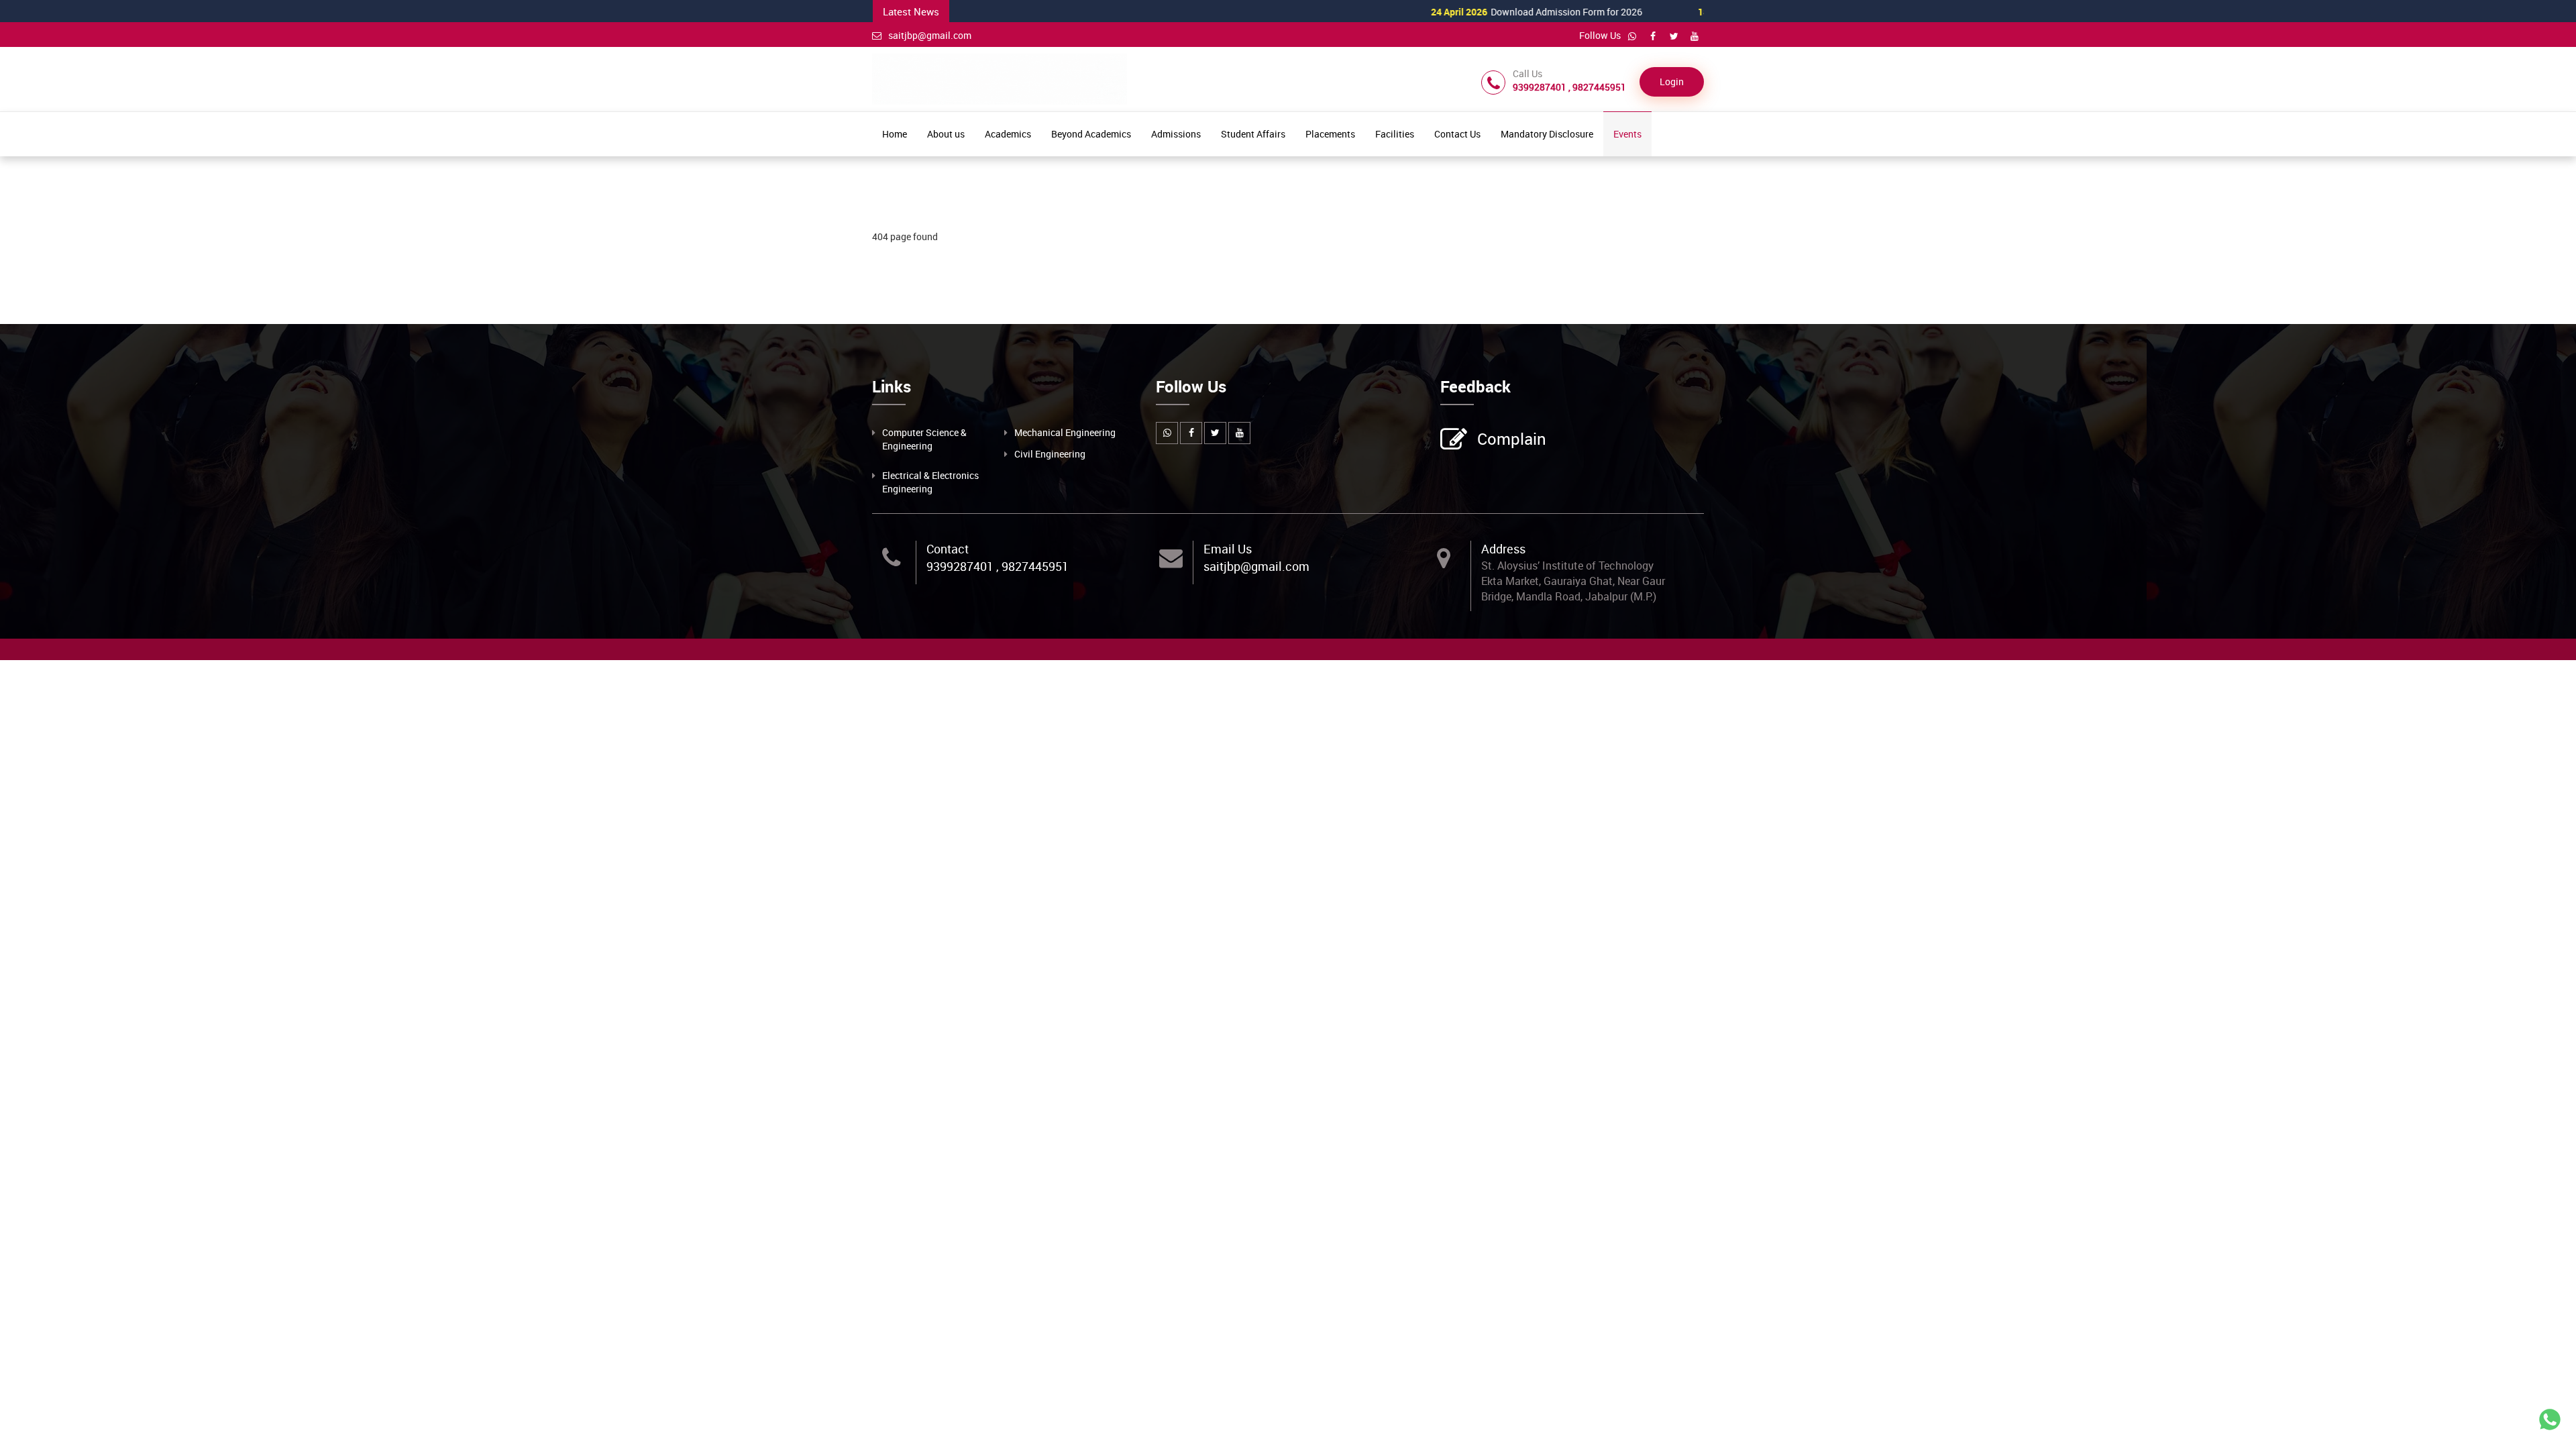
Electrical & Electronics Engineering (930, 482)
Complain (1512, 439)
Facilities (1395, 134)
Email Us (1228, 549)
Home (895, 134)
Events (1627, 134)
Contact (948, 549)
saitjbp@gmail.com (930, 35)
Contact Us (1457, 134)
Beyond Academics (1091, 134)
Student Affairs (1253, 134)
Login (1672, 82)
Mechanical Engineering (1065, 432)
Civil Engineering (1050, 454)
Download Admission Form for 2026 (1478, 12)
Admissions (1176, 134)
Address (1503, 549)
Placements (1330, 134)
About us (946, 134)
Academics (1008, 134)
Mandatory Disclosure (1547, 134)
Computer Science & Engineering (924, 439)
